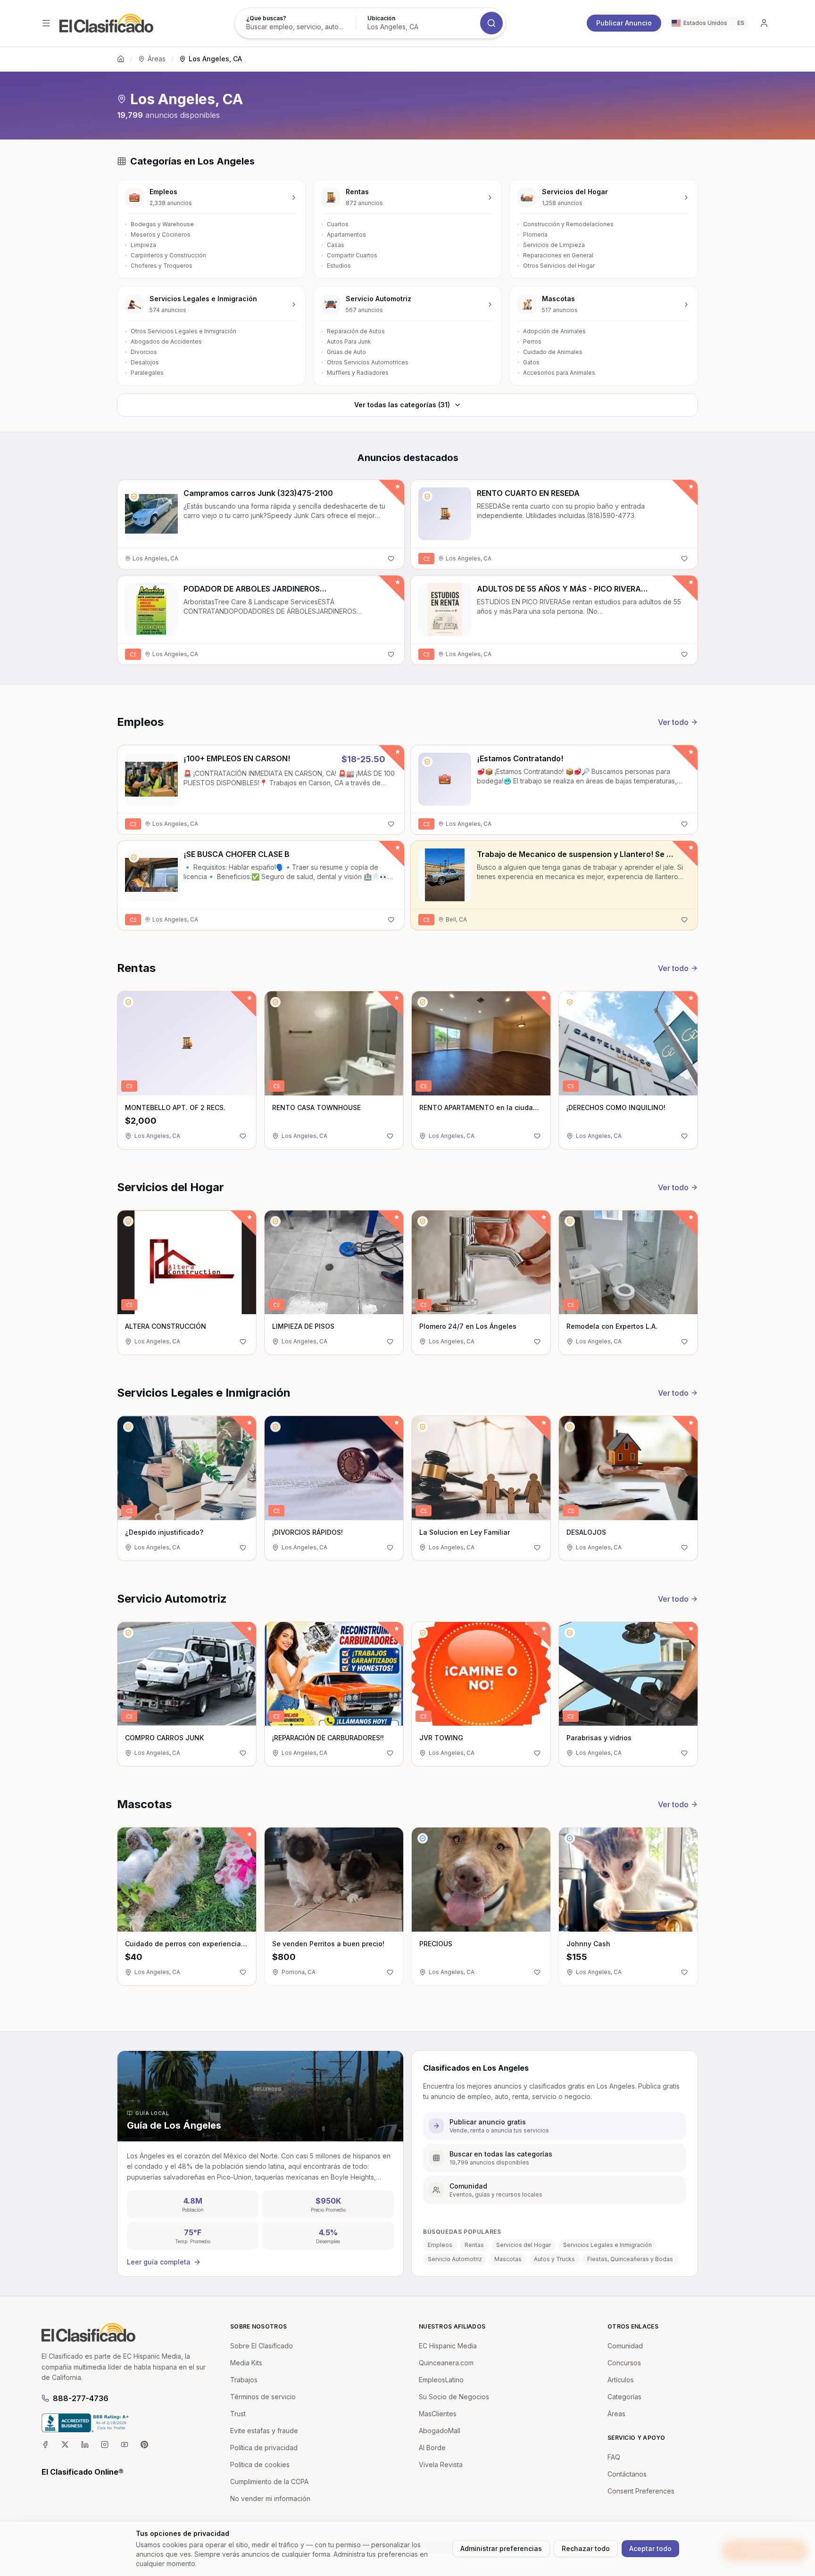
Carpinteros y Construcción (168, 255)
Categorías (624, 2397)
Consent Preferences (641, 2491)
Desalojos (145, 362)
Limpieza (143, 245)
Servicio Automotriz (455, 2259)
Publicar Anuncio (624, 23)
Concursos (624, 2363)
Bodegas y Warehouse (162, 224)
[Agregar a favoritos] (391, 559)
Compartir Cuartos (352, 255)
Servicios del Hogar (524, 2245)
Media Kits (246, 2363)
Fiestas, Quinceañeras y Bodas (630, 2259)
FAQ (614, 2457)
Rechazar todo (586, 2548)
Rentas (474, 2245)
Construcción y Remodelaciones (568, 224)
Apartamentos (346, 235)
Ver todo (673, 722)
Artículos (621, 2380)
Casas (336, 245)
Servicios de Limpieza (554, 245)
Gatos (531, 362)
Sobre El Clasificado (262, 2346)
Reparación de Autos (356, 331)
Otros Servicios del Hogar (559, 266)
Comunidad (625, 2346)
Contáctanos (627, 2474)
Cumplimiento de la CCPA (269, 2481)
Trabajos (244, 2380)
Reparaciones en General (558, 255)
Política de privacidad (264, 2448)
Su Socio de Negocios (454, 2397)
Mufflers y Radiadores (358, 373)
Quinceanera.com (446, 2363)
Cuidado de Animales (553, 352)
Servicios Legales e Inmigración (607, 2245)
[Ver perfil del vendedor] (134, 496)
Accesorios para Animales (559, 373)
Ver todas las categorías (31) (402, 405)
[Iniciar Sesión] (764, 23)
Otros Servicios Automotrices (368, 362)
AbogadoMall (440, 2431)
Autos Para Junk (349, 342)
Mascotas (508, 2259)
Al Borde (432, 2448)
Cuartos (338, 224)
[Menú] (46, 23)
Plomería (535, 235)
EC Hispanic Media (448, 2346)
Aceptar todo (650, 2548)
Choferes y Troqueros (162, 266)
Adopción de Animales (554, 331)
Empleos (440, 2245)
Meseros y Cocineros (161, 235)
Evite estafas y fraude (264, 2431)
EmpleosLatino (441, 2380)
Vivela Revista (441, 2465)
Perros (532, 342)
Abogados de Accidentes (166, 342)
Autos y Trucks (554, 2259)
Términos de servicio (263, 2397)
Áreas (157, 59)
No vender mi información (270, 2498)
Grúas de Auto (346, 352)
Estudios (339, 266)
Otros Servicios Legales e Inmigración (183, 331)
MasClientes (438, 2414)
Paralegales (147, 373)
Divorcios (144, 352)
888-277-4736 (81, 2398)
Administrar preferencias (501, 2548)
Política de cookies (260, 2465)
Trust (238, 2414)
